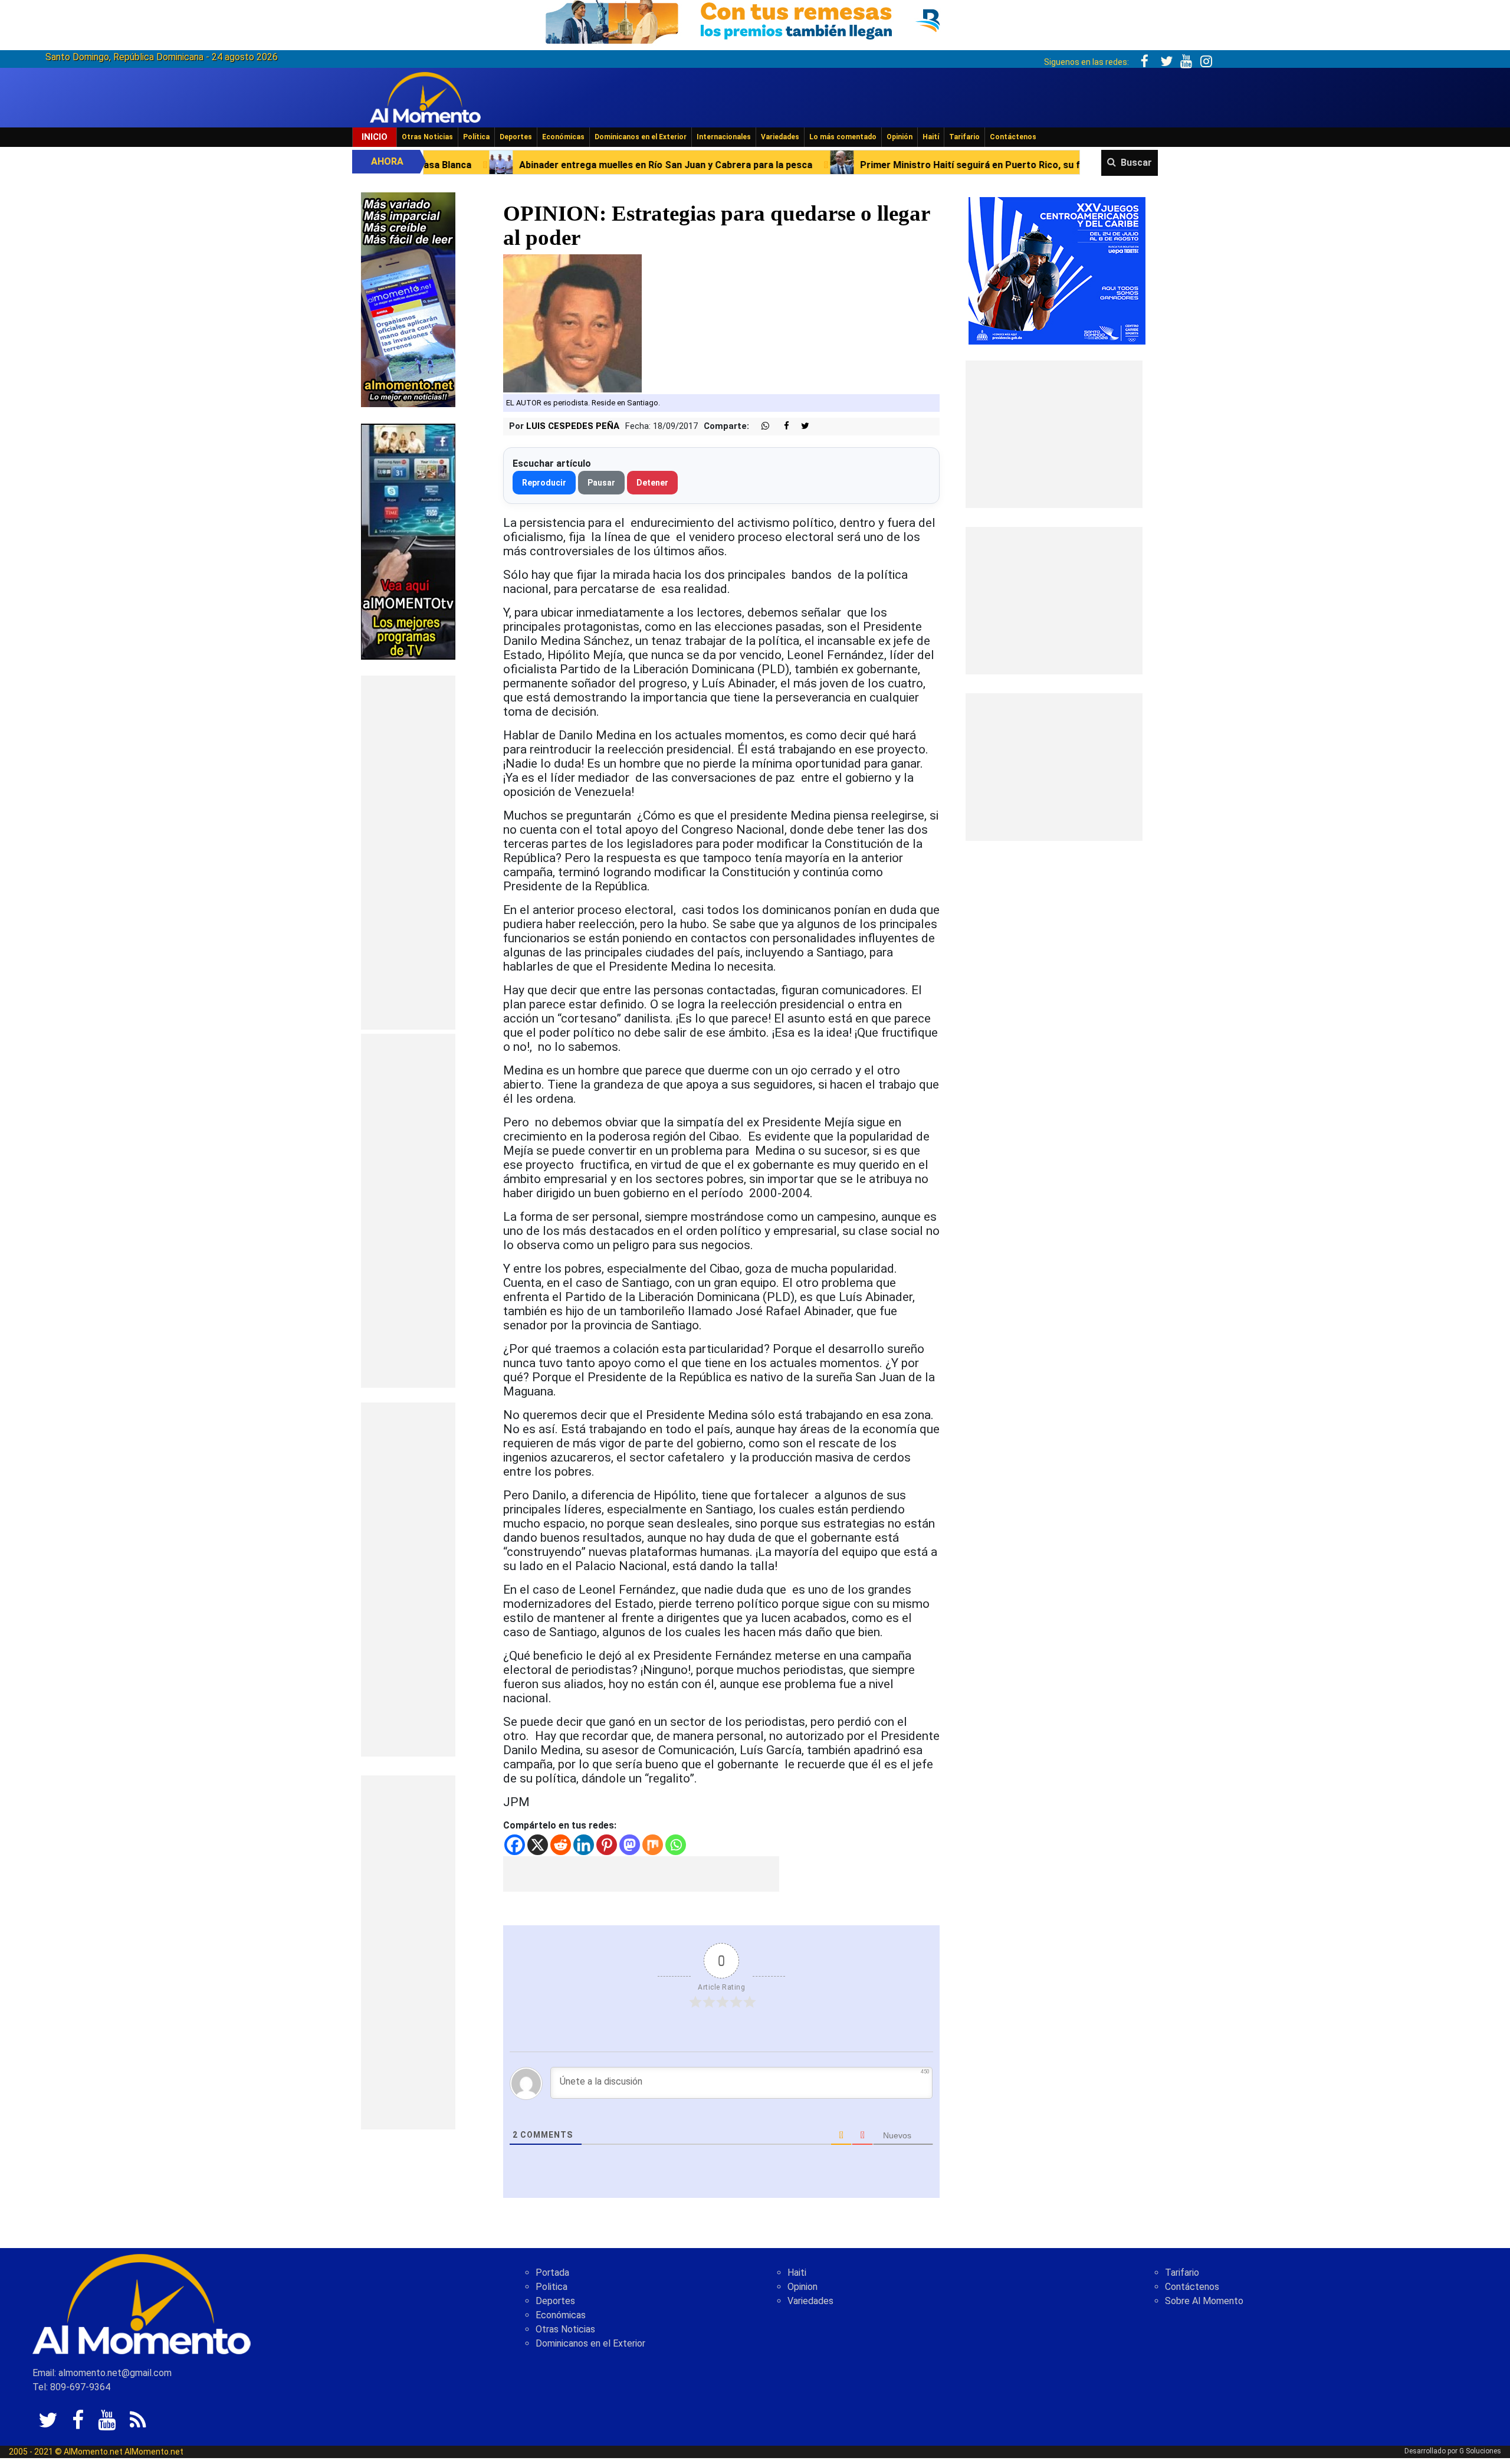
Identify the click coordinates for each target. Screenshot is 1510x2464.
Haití (931, 137)
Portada (552, 2273)
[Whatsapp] (676, 1845)
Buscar (1136, 163)
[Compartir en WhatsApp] (760, 426)
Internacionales (724, 137)
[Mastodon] (630, 1845)
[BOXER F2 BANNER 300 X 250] (1057, 270)
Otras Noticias (427, 137)
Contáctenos (1013, 137)
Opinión (900, 137)
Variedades (780, 137)
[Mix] (653, 1845)
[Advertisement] (408, 853)
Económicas (563, 137)
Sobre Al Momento (1204, 2301)
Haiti (797, 2273)
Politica (552, 2287)
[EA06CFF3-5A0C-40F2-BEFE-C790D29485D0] (408, 541)
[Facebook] (515, 1845)
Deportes (516, 137)
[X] (538, 1845)
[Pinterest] (607, 1845)
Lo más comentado (843, 137)
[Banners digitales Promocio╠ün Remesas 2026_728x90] (755, 20)
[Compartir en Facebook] (780, 426)
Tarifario (964, 137)
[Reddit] (561, 1845)
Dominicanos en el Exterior (641, 137)
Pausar (601, 483)
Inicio (375, 137)
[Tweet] (800, 426)
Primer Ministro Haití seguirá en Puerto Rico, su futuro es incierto (813, 165)
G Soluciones (1480, 2451)
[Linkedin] (584, 1845)
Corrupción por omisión (1061, 165)
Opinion (802, 2287)
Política (476, 137)
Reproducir (544, 483)
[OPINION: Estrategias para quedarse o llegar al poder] (572, 324)
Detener (652, 483)
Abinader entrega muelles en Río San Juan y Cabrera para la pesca (472, 165)
